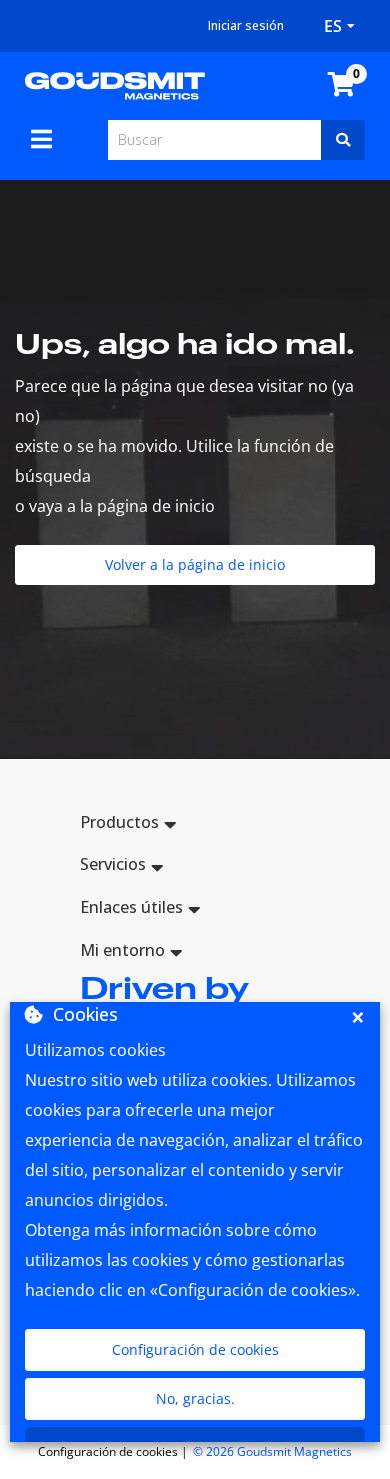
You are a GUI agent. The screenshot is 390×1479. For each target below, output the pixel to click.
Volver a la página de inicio (195, 564)
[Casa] (115, 84)
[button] (195, 825)
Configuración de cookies (195, 1349)
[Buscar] (343, 140)
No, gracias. (195, 1398)
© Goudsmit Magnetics (272, 1451)
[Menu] (41, 139)
